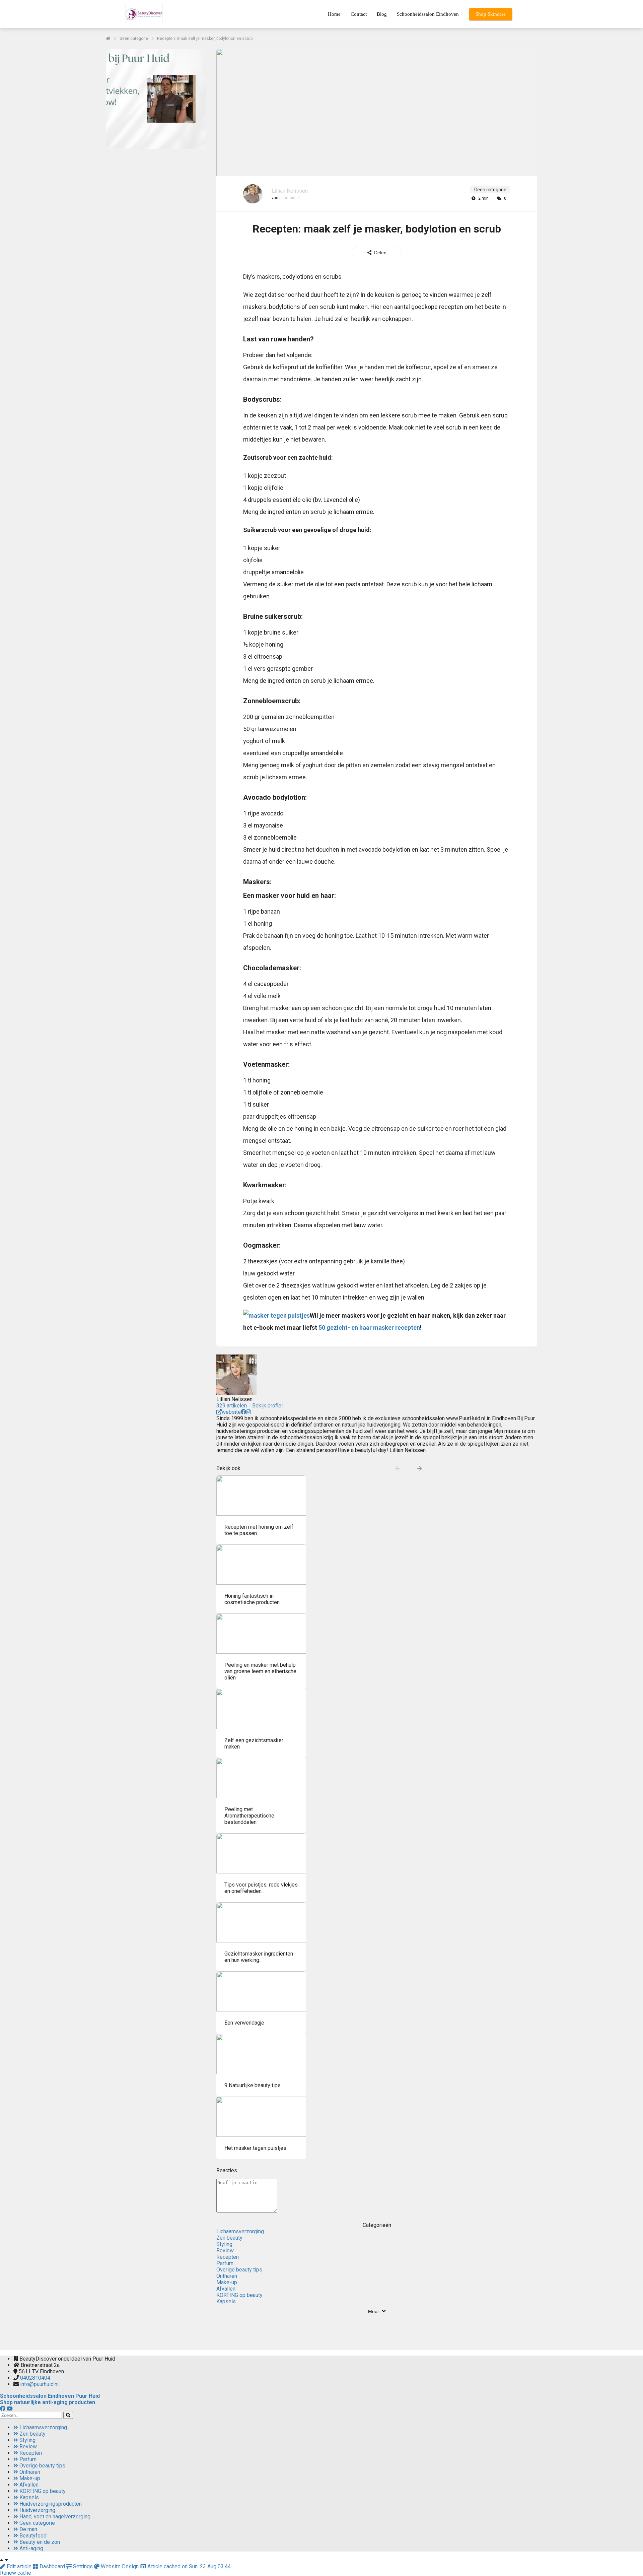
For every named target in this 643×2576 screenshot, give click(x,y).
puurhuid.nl (290, 198)
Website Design (120, 2566)
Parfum (225, 2263)
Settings (83, 2566)
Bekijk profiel (267, 1406)
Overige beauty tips (239, 2270)
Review (225, 2251)
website (231, 1412)
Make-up (227, 2282)
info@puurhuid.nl (39, 2384)
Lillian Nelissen (290, 191)
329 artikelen (232, 1406)
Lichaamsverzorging (240, 2231)
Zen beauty (229, 2238)
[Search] (68, 2415)
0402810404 (35, 2378)
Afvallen (226, 2289)
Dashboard (52, 2566)
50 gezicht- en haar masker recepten (369, 1328)
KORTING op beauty (239, 2295)
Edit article (19, 2566)
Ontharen (227, 2276)
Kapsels (226, 2301)
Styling (224, 2244)
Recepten (228, 2257)
